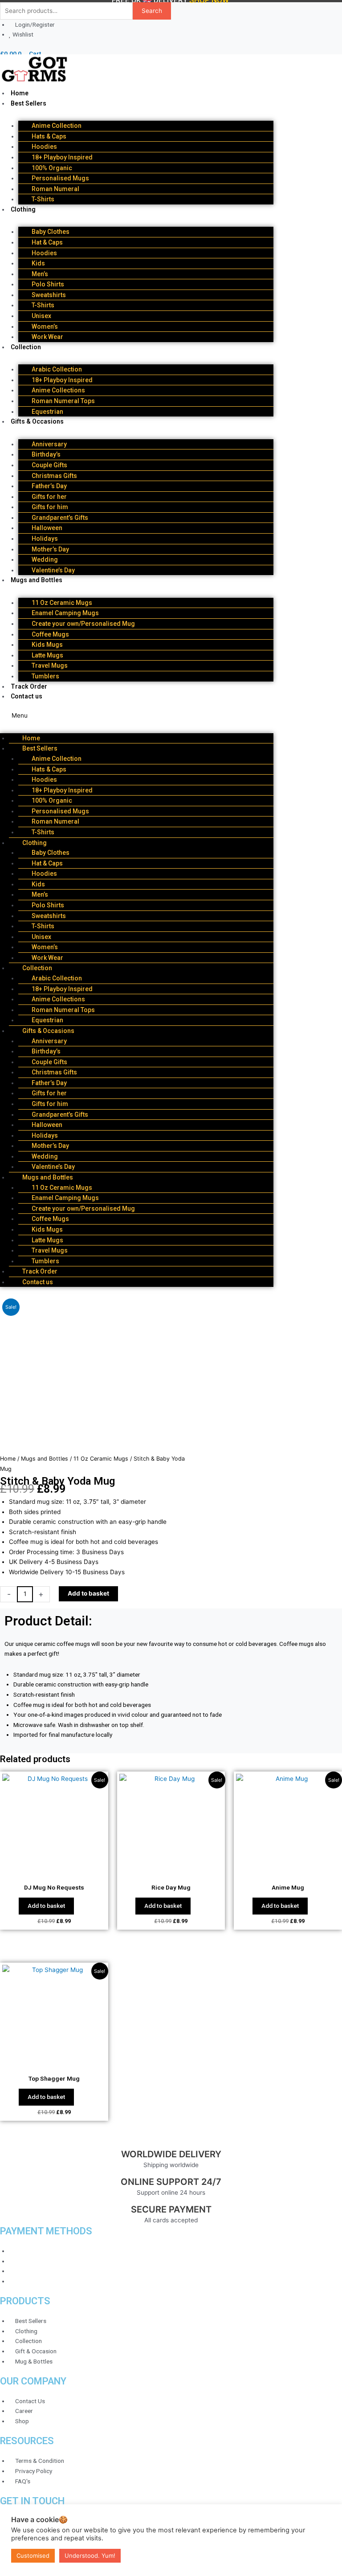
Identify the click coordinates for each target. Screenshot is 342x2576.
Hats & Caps (49, 136)
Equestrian (47, 412)
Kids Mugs (47, 645)
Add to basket (88, 1593)
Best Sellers (28, 103)
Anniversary (49, 444)
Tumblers (45, 676)
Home (20, 93)
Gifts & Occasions (37, 421)
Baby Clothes (51, 232)
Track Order (29, 686)
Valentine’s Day (53, 570)
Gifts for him (50, 507)
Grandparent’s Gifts (60, 518)
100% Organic (52, 168)
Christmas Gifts (54, 476)
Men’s (40, 274)
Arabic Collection (57, 369)
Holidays (45, 539)
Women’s (45, 327)
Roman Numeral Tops (63, 401)
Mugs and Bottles (37, 580)
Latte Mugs (47, 655)
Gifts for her (49, 497)
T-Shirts (43, 199)
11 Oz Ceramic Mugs (62, 603)
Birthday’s (46, 454)
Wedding (45, 559)
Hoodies (44, 147)
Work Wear (47, 337)
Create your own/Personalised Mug (83, 624)
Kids (38, 263)
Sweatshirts (49, 295)
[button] (137, 716)
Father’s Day (49, 486)
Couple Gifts (49, 465)
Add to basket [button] (46, 1906)
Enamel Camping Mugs (65, 613)
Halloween (47, 528)
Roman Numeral (55, 189)
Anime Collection (57, 126)
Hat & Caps (47, 242)
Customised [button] (33, 2556)
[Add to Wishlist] (127, 1594)
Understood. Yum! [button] (90, 2556)
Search (152, 11)
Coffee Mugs (50, 634)
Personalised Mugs (60, 178)
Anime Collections (58, 390)
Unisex (41, 316)
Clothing (23, 209)
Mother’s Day (50, 549)
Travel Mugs (50, 665)
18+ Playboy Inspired (62, 157)
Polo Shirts (48, 284)
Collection (26, 347)
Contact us (26, 696)
